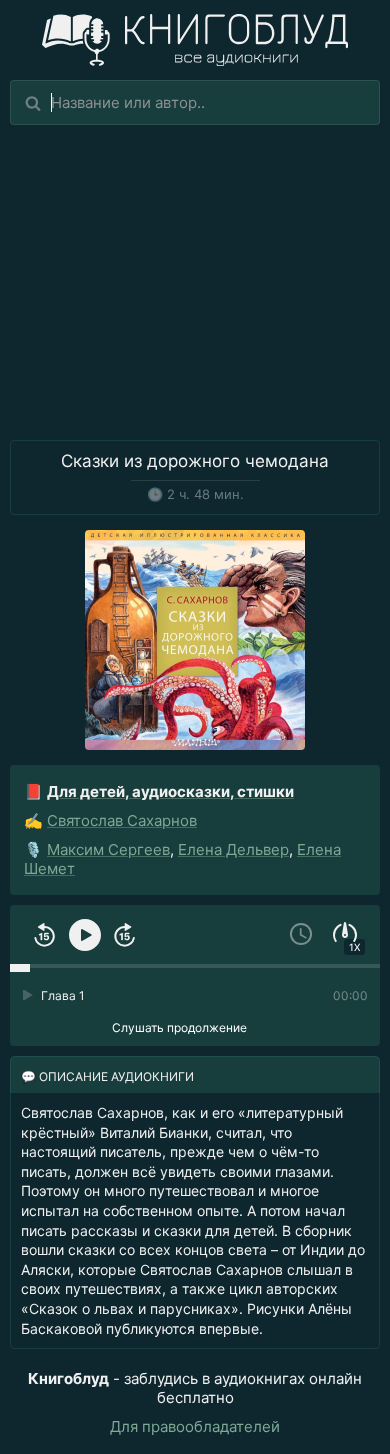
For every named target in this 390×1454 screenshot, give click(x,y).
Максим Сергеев (108, 849)
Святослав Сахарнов (122, 820)
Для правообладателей (195, 1426)
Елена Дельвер (233, 849)
